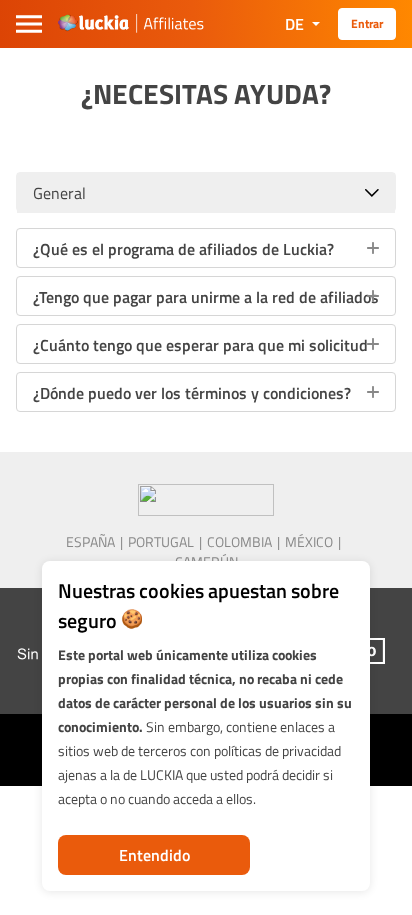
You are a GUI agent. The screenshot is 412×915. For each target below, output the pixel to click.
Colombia (239, 542)
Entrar (367, 23)
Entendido (154, 855)
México (309, 542)
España (90, 542)
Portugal (161, 542)
